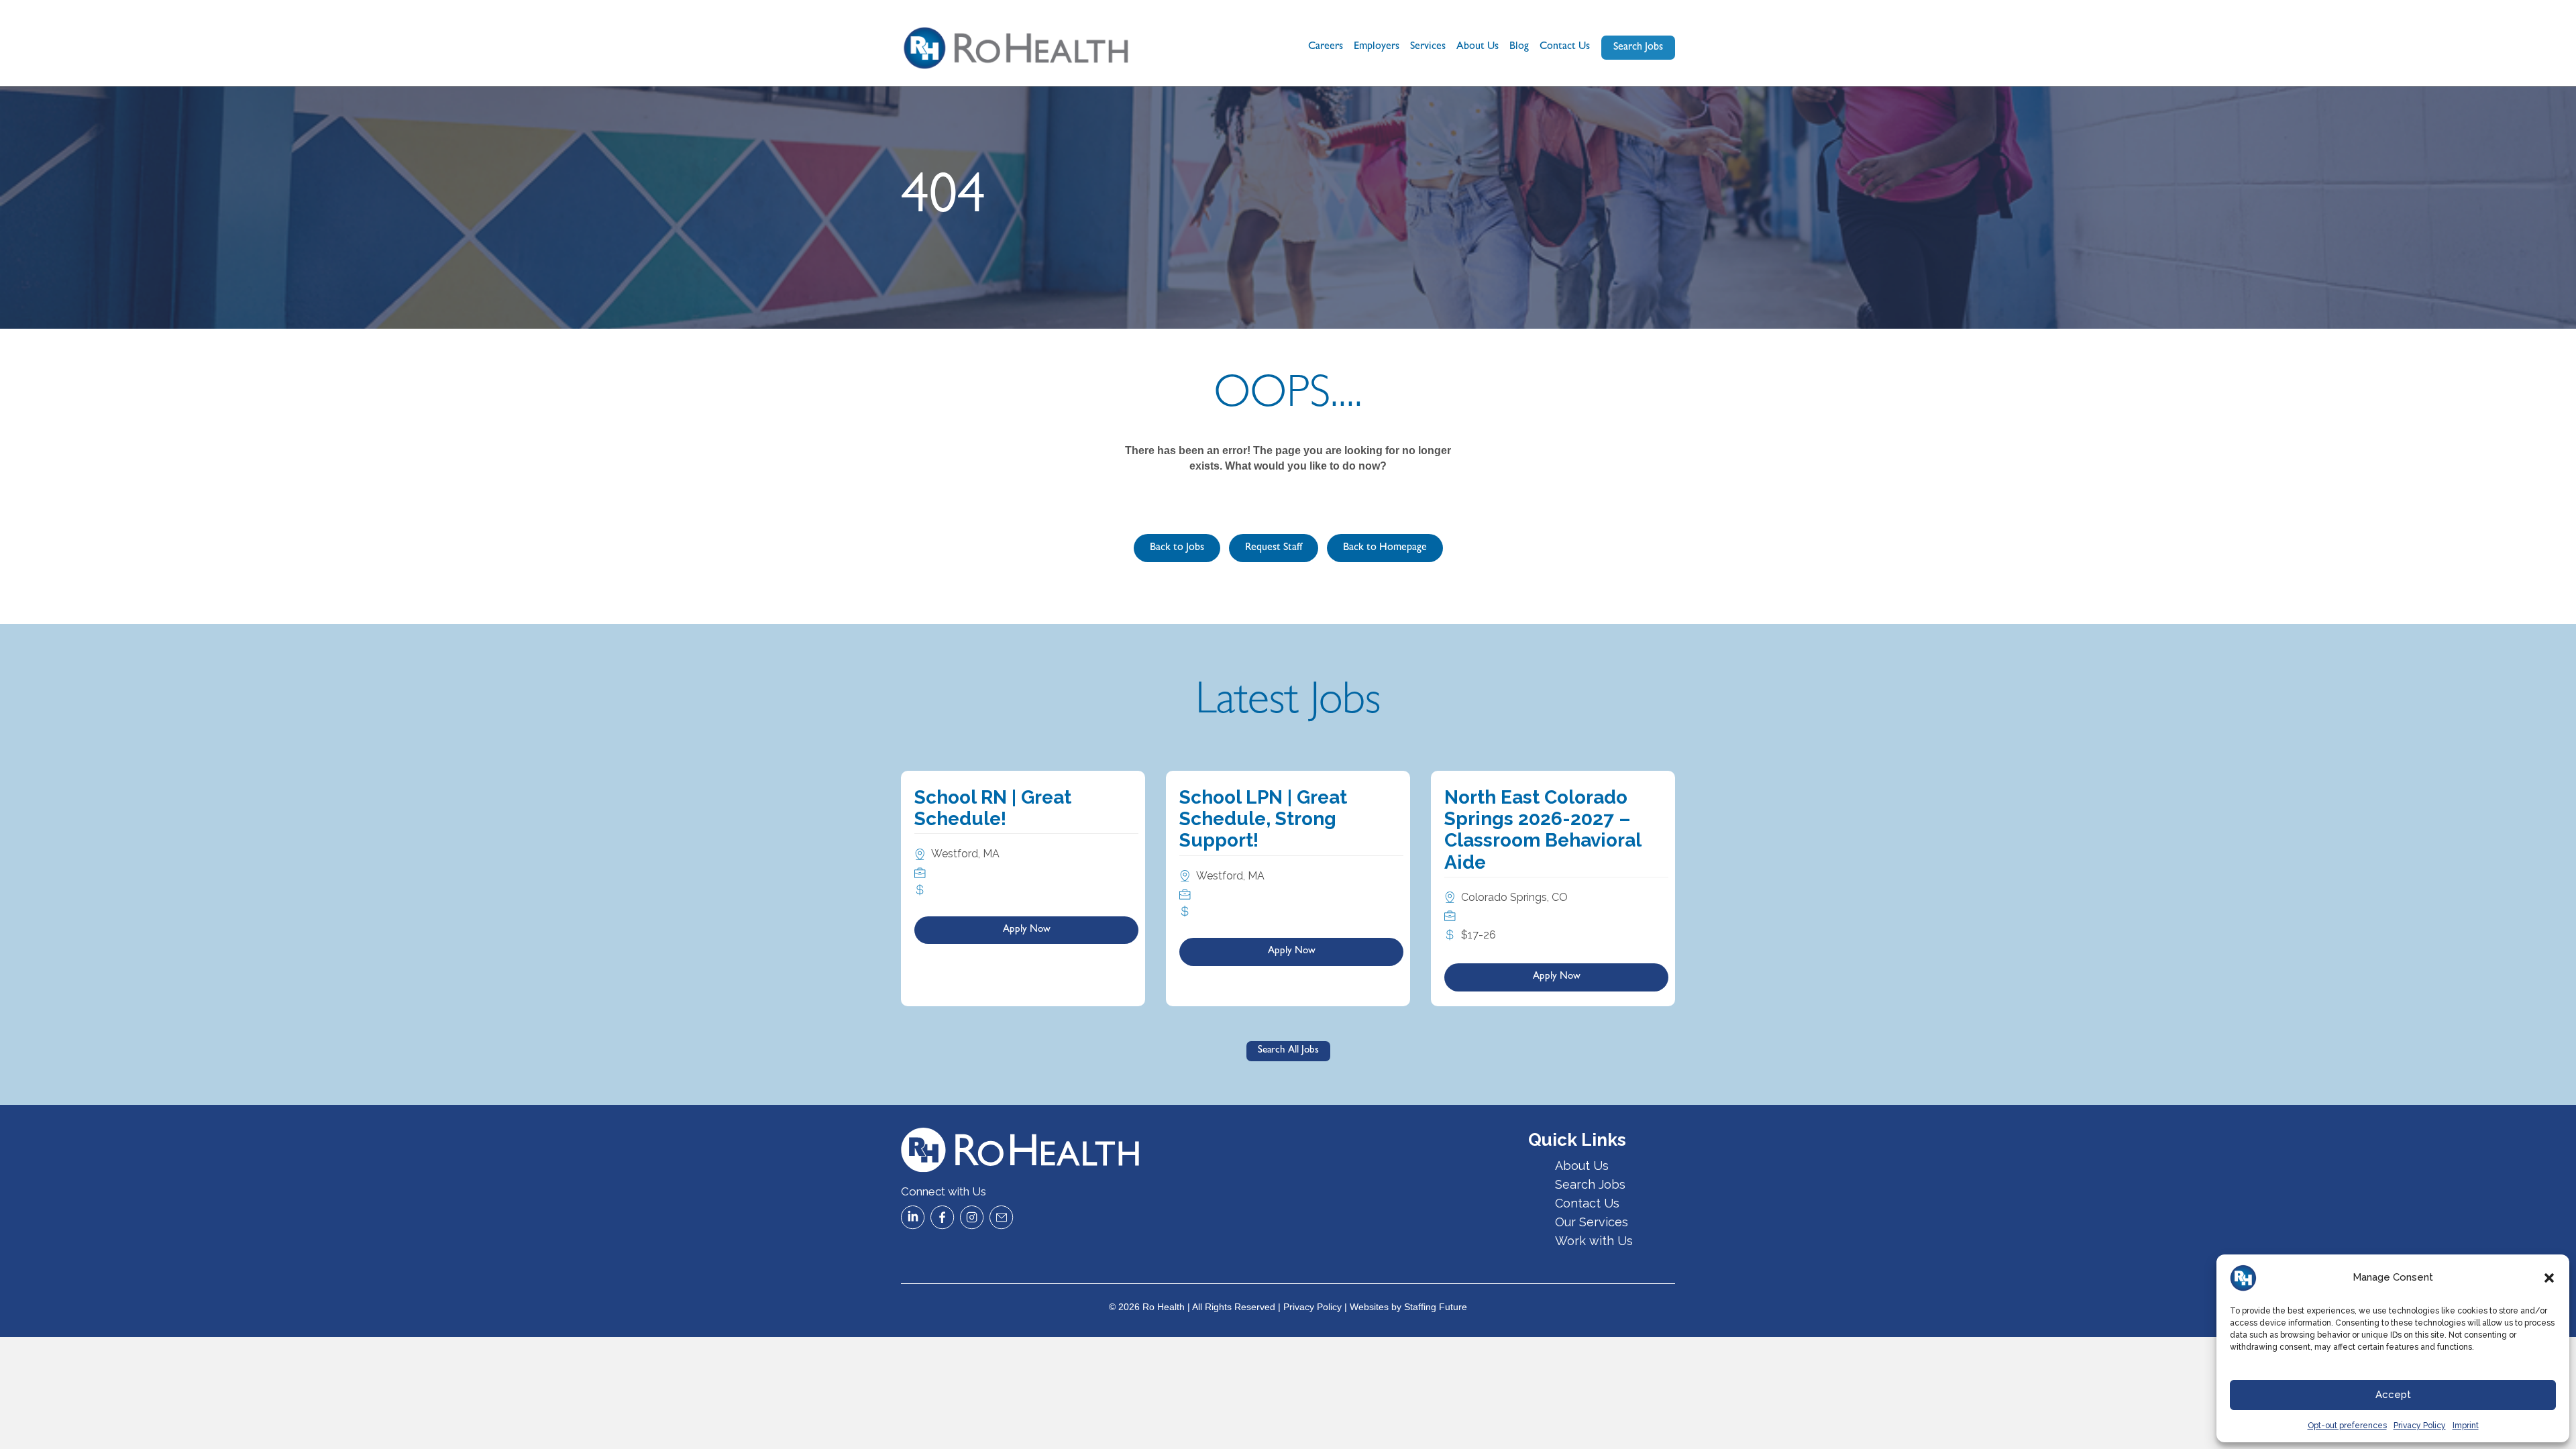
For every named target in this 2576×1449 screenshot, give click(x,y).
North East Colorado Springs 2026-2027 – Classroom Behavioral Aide (1543, 830)
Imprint (2466, 1426)
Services (1428, 47)
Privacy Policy (2420, 1426)
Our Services (1592, 1222)
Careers (1326, 47)
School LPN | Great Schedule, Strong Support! (1263, 819)
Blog (1519, 47)
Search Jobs (1590, 1184)
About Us (1478, 47)
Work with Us (1594, 1241)
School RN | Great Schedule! (993, 808)
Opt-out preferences (2347, 1426)
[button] (2549, 1278)
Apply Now (1027, 930)
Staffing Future (1436, 1307)
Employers (1377, 47)
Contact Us (1565, 47)
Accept (2393, 1395)
